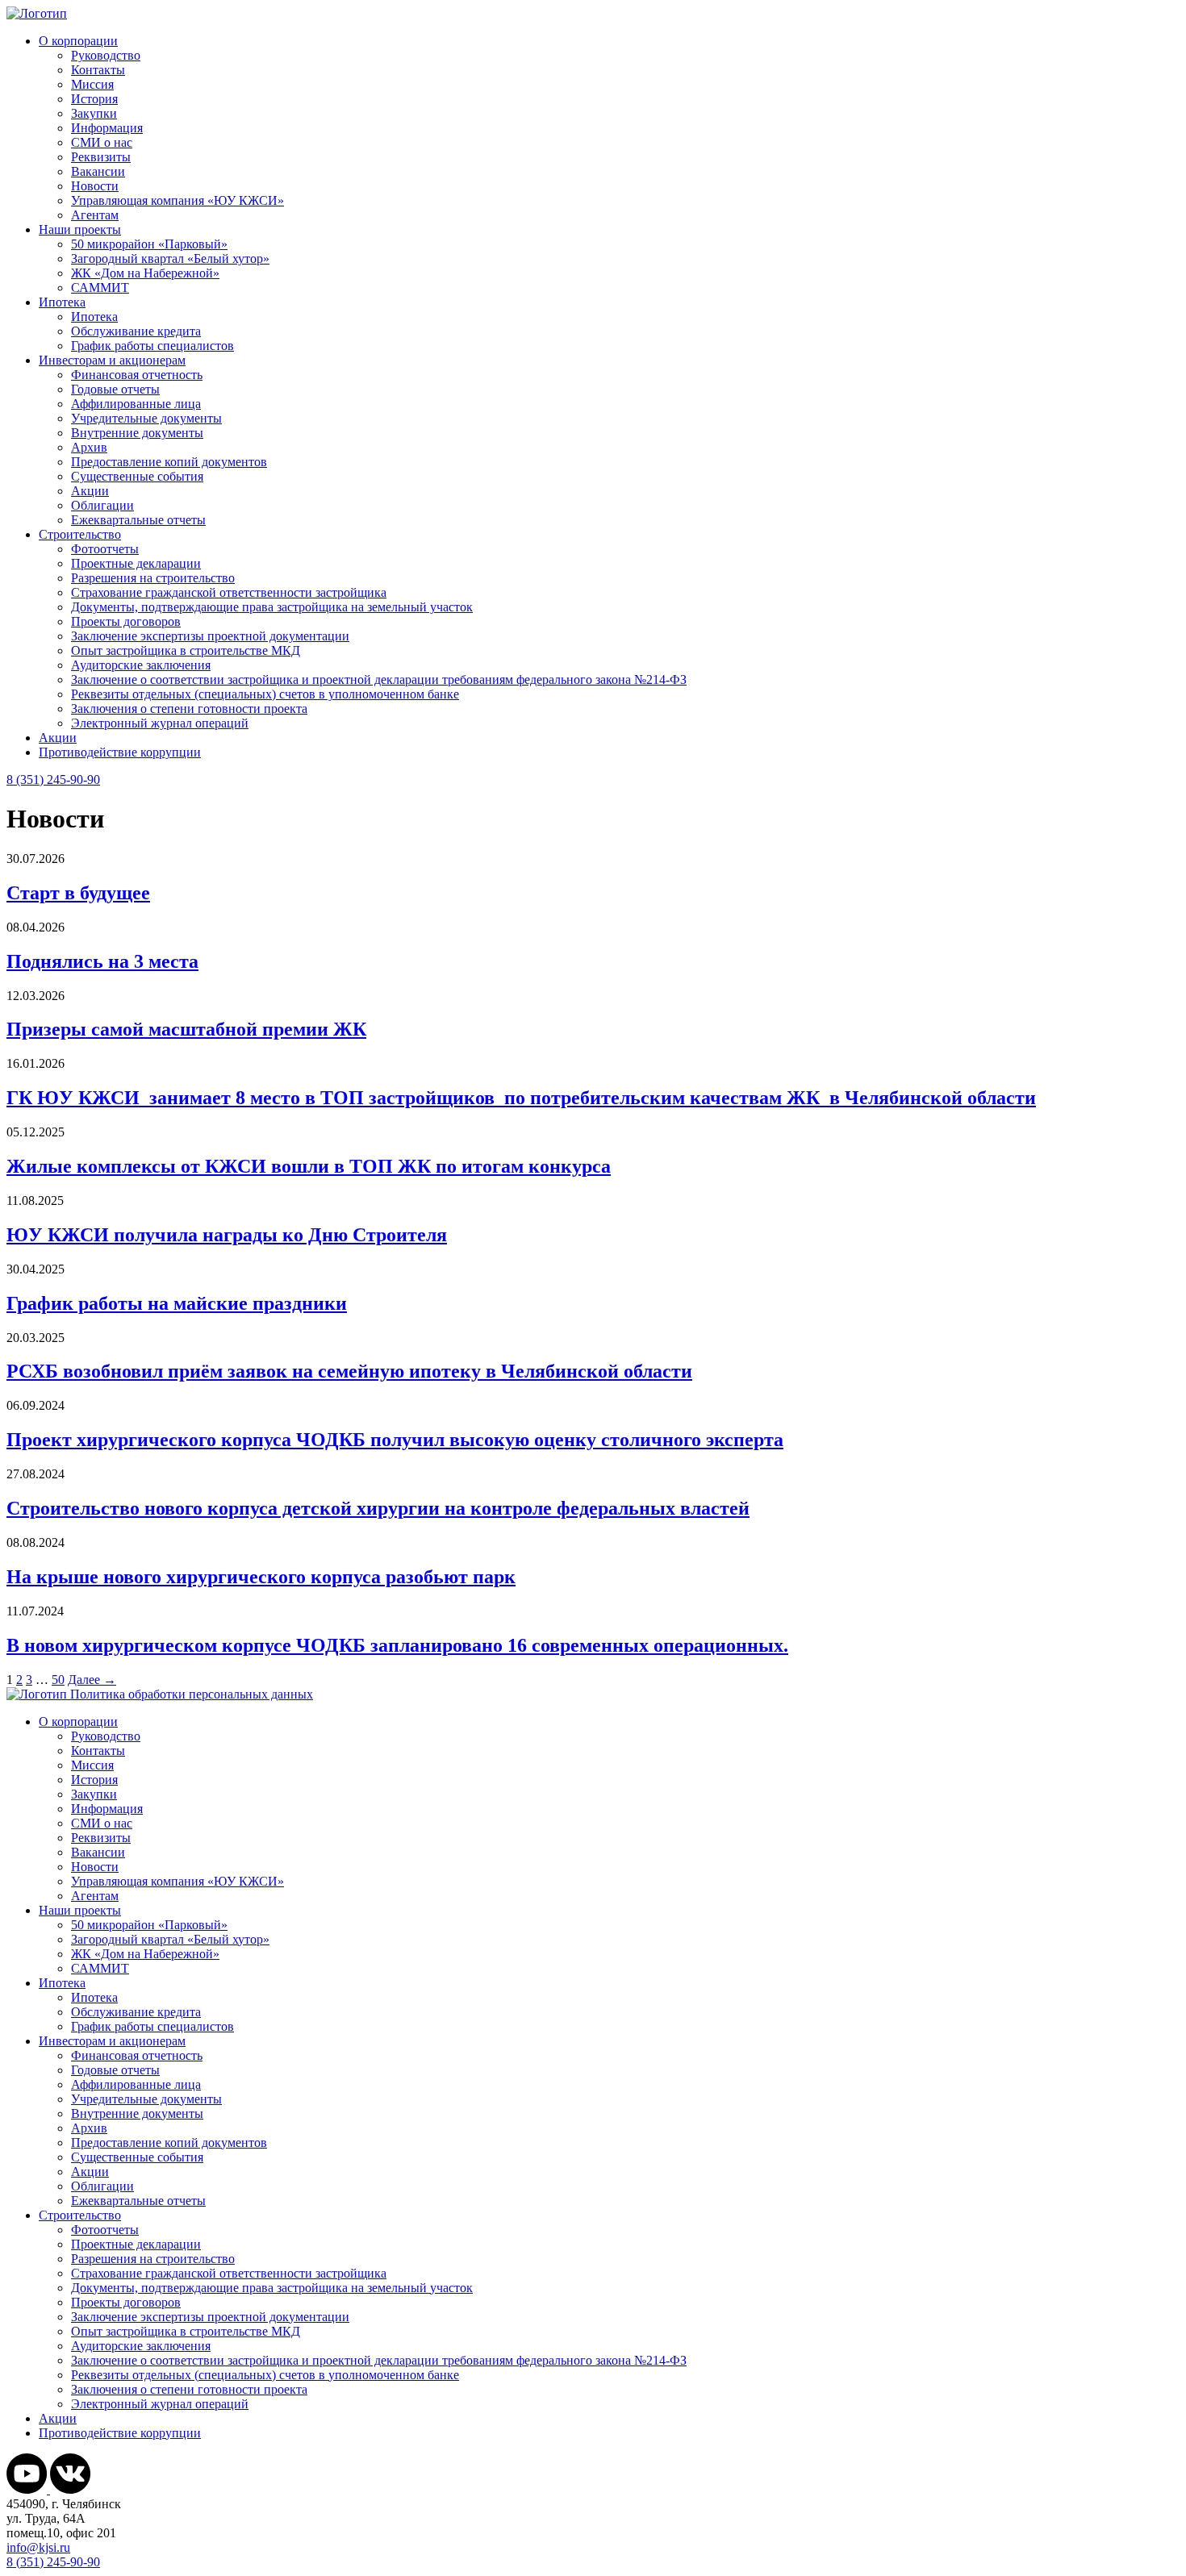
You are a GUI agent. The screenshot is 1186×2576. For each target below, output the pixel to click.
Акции (90, 491)
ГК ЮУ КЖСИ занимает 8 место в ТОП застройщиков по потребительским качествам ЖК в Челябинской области (521, 1098)
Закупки (94, 113)
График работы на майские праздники (177, 1303)
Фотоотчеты (105, 549)
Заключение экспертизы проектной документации (210, 636)
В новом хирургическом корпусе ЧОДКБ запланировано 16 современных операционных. (397, 1645)
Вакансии (98, 171)
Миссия (92, 84)
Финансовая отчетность (137, 375)
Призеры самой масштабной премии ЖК (186, 1029)
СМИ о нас (102, 142)
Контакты (98, 70)
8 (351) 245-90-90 (53, 779)
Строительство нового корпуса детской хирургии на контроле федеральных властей (378, 1508)
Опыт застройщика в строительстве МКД (186, 650)
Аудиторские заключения (141, 665)
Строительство (80, 534)
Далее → (92, 1680)
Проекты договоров (126, 621)
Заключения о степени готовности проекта (189, 709)
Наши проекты (80, 229)
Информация (107, 128)
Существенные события (137, 476)
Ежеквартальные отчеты (138, 520)
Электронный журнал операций (160, 723)
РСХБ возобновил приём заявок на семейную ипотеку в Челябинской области (349, 1371)
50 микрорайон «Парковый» (149, 244)
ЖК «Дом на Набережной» (145, 273)
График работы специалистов (152, 346)
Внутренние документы (137, 433)
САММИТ (100, 288)
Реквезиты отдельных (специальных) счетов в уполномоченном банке (265, 694)
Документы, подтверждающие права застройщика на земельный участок (272, 607)
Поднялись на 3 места (102, 961)
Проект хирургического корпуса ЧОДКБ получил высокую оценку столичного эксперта (395, 1440)
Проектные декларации (136, 563)
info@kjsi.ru (38, 2547)
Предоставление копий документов (169, 462)
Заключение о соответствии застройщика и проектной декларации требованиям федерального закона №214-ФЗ (379, 679)
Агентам (95, 215)
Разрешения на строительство (153, 578)
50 (58, 1680)
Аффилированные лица (136, 404)
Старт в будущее (78, 893)
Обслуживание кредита (136, 331)
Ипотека (62, 302)
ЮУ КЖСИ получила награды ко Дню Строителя (227, 1235)
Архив (89, 447)
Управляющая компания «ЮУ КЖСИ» (177, 200)
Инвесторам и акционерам (112, 360)
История (94, 99)
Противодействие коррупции (120, 752)
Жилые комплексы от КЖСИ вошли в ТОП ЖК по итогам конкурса (309, 1166)
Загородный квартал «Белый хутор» (170, 258)
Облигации (102, 505)
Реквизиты (101, 157)
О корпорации (78, 41)
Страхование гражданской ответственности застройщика (229, 592)
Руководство (106, 55)
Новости (95, 186)
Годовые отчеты (115, 389)
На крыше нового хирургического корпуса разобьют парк (261, 1577)
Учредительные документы (146, 418)
